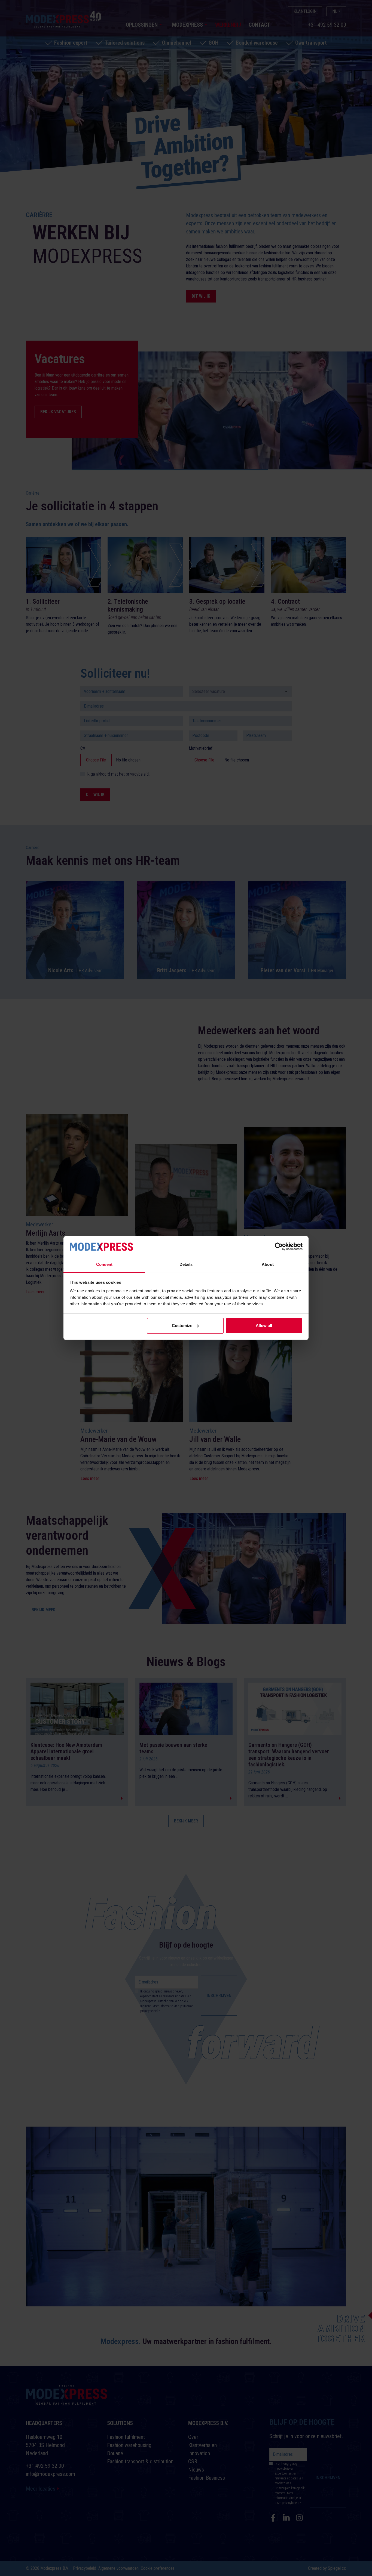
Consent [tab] (104, 1264)
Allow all (264, 1326)
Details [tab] (186, 1264)
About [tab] (268, 1264)
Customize (182, 1326)
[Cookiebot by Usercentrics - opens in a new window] (279, 1247)
